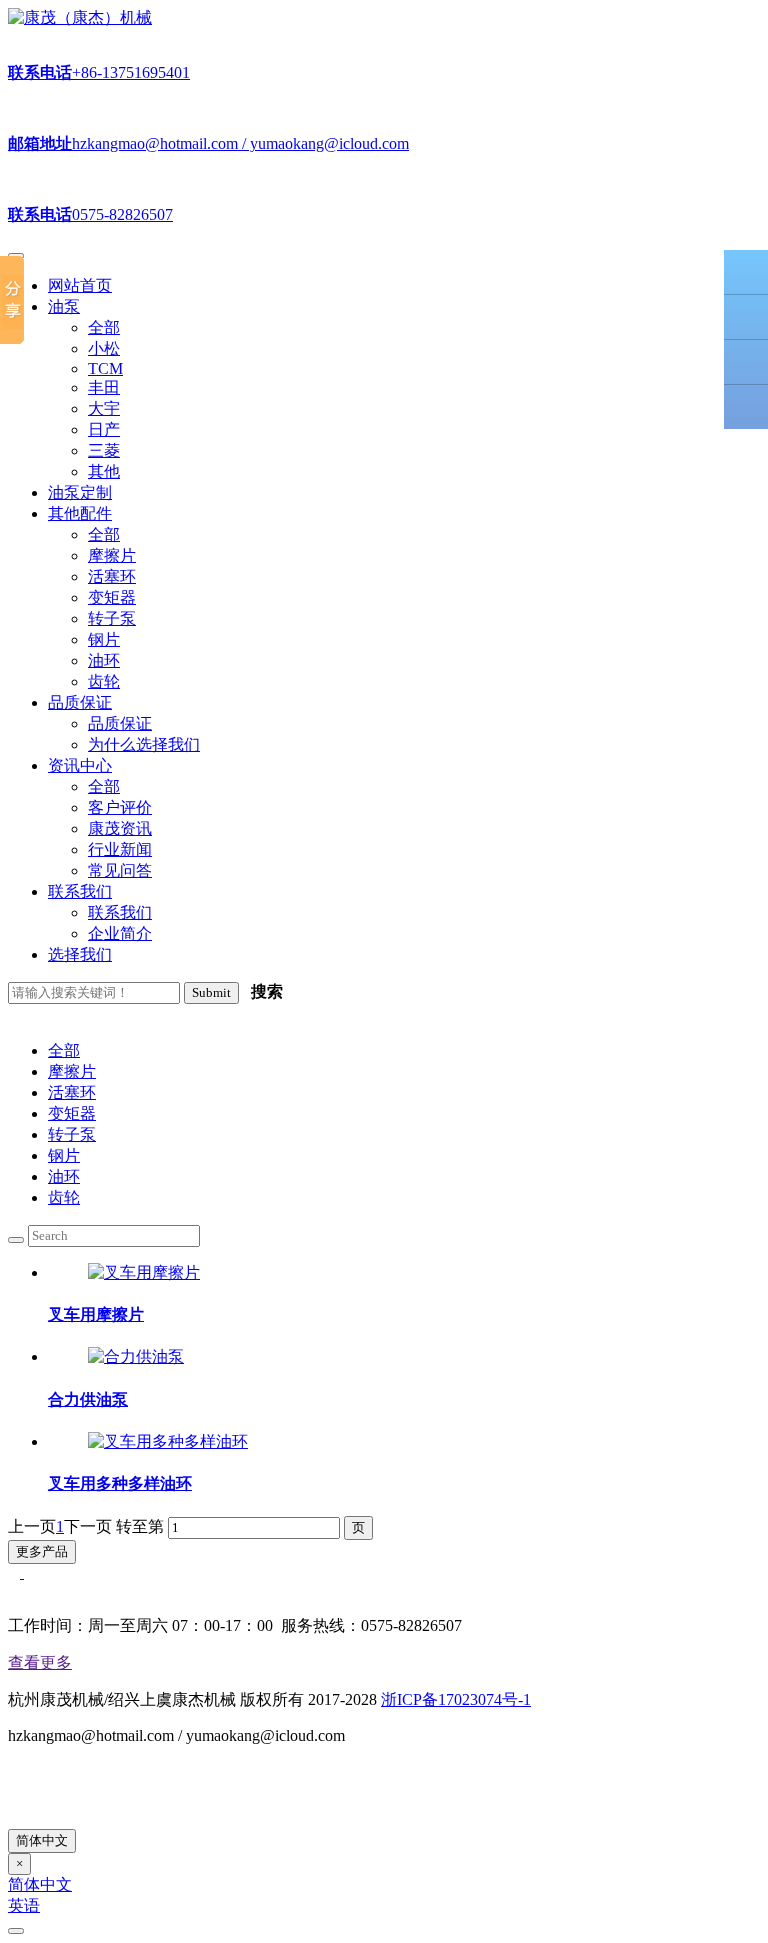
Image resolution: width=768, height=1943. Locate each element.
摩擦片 (72, 1071)
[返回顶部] (746, 407)
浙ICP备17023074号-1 (456, 1699)
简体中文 (42, 1840)
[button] (64, 306)
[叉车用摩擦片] (144, 1272)
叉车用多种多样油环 (120, 1483)
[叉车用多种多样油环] (168, 1441)
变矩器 (72, 1113)
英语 (24, 1905)
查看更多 (40, 1662)
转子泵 (72, 1134)
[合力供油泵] (136, 1356)
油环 (64, 1176)
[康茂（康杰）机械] (80, 17)
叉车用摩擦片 (96, 1314)
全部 (64, 1050)
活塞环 (72, 1092)
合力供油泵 (88, 1399)
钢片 (64, 1155)
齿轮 (64, 1197)
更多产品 (42, 1551)
